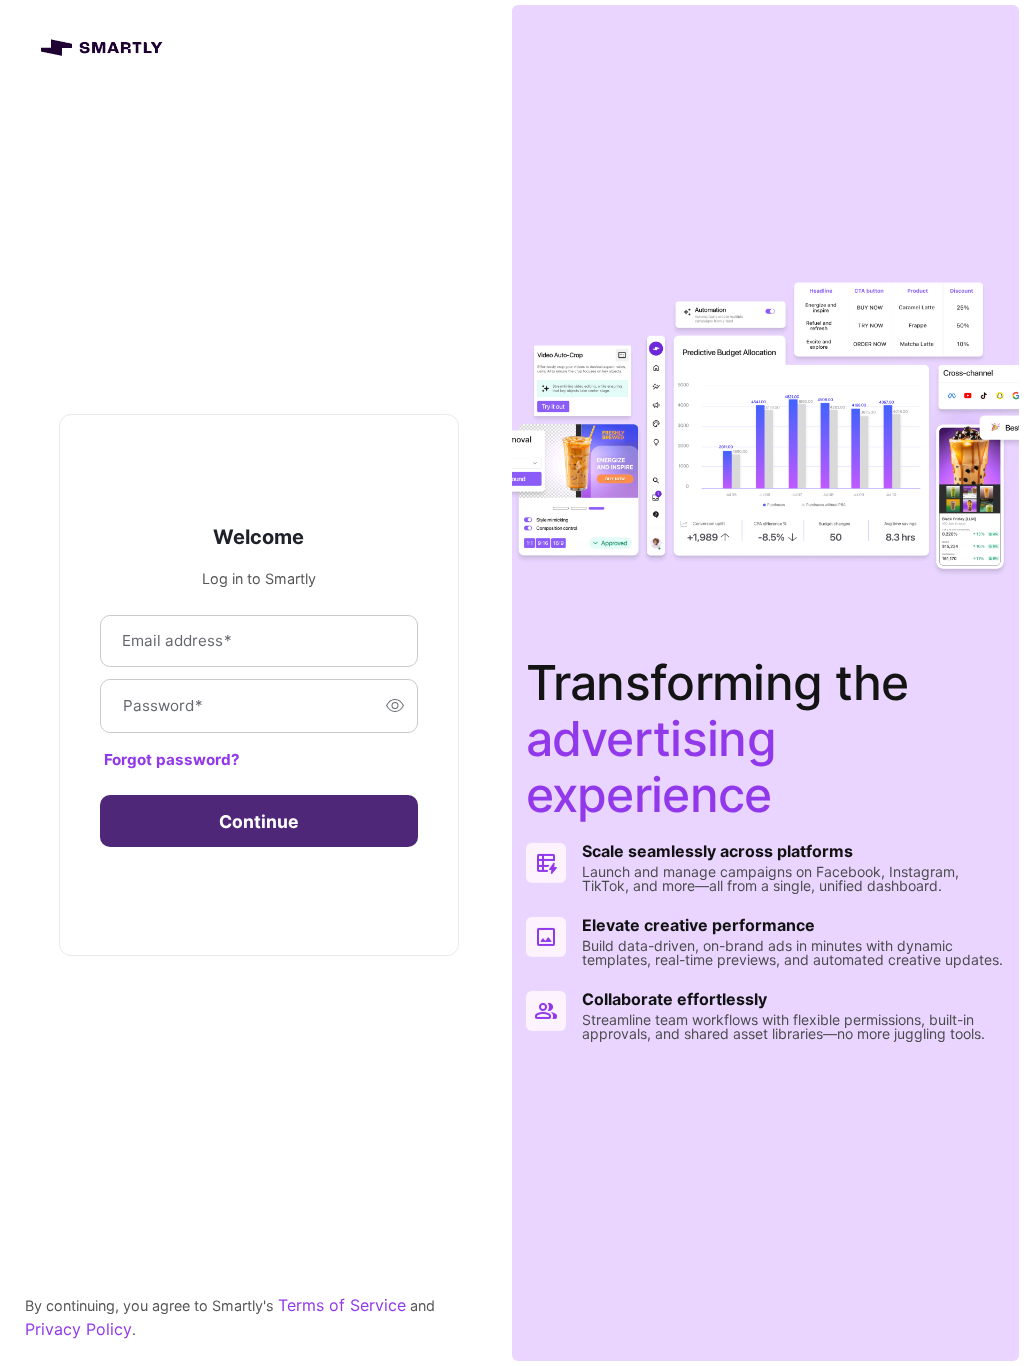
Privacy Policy (78, 1329)
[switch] (395, 706)
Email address (177, 640)
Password (163, 705)
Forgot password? (172, 759)
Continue (259, 821)
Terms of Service (342, 1305)
